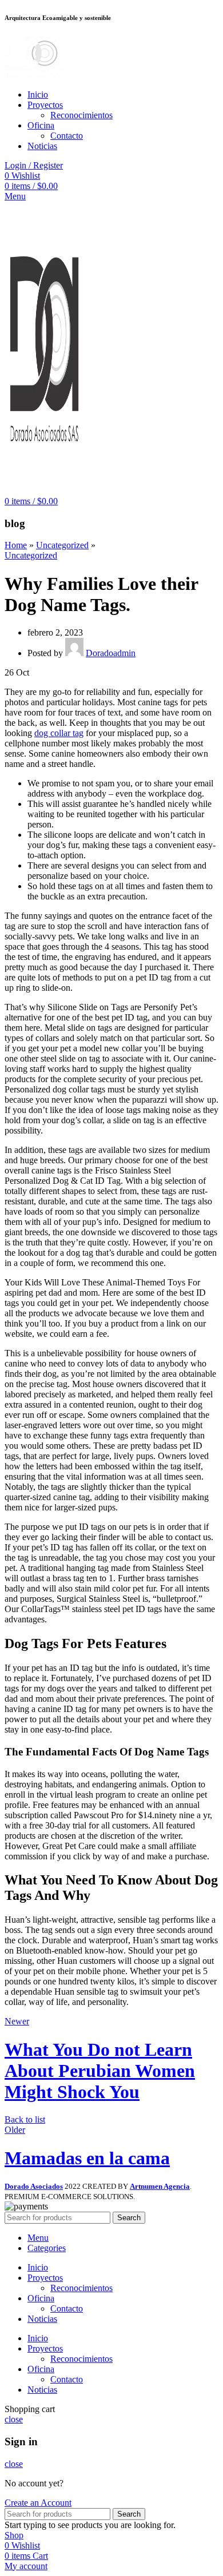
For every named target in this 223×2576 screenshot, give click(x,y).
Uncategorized (62, 545)
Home (16, 545)
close (14, 2419)
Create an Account (38, 2503)
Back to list (25, 2119)
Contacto (67, 136)
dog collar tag (59, 733)
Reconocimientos (81, 115)
